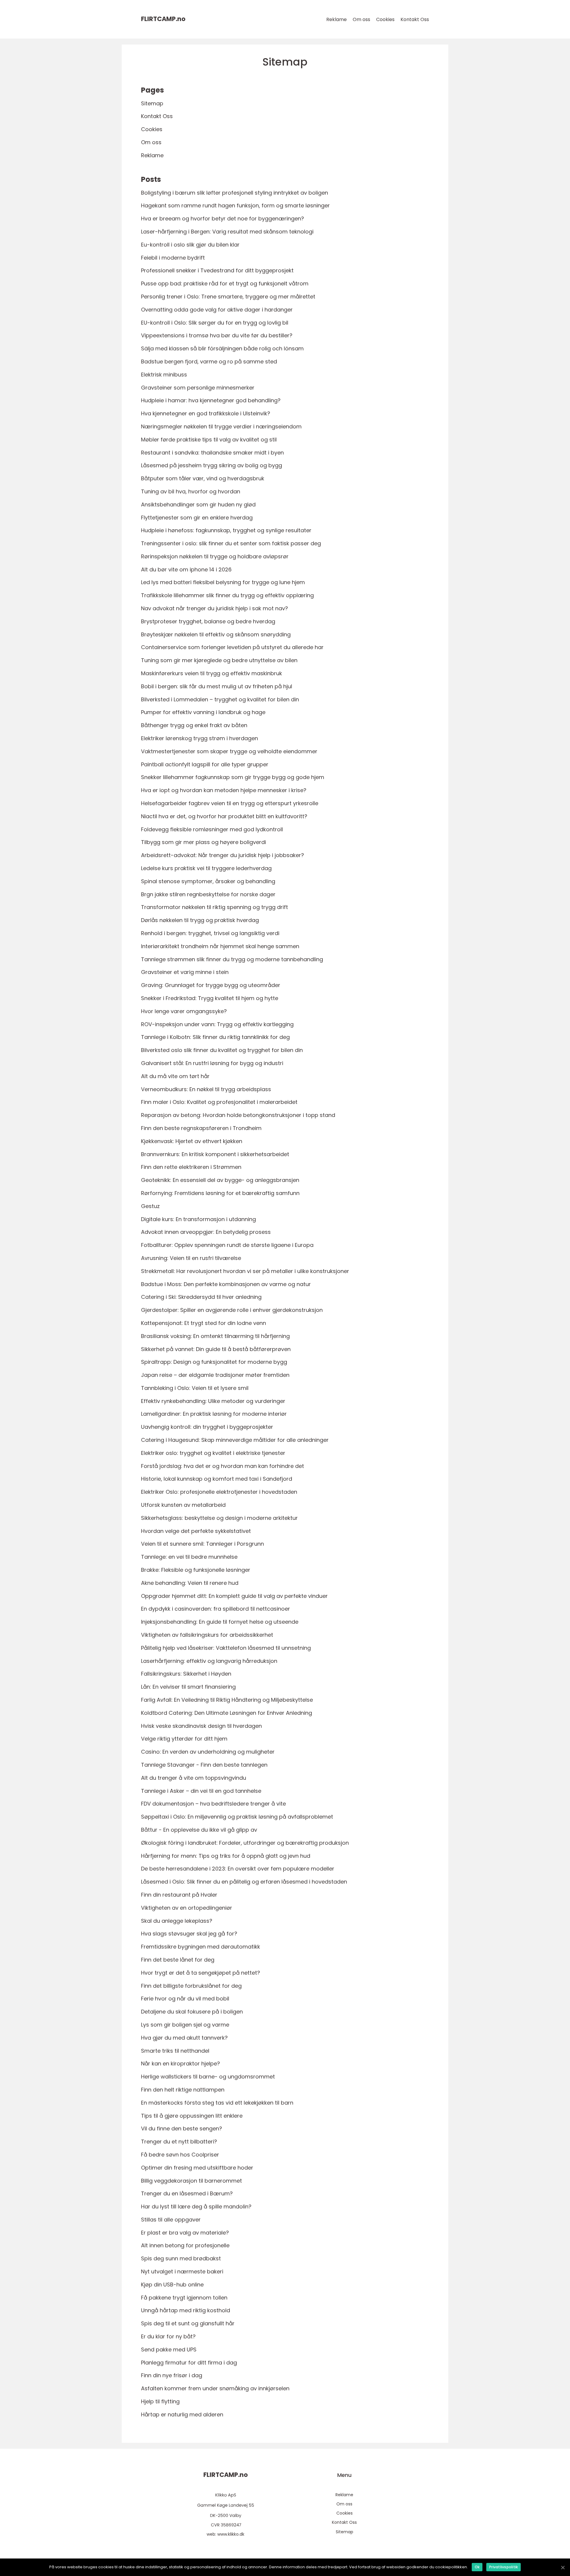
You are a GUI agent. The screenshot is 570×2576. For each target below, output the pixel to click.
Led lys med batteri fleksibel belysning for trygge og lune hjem (223, 582)
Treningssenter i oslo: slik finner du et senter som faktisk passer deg (231, 543)
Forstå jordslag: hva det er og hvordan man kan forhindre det (223, 1466)
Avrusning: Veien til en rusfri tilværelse (191, 1258)
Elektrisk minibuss (164, 375)
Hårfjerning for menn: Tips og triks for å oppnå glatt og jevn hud (226, 1856)
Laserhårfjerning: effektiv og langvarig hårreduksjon (209, 1661)
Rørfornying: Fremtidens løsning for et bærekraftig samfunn (220, 1193)
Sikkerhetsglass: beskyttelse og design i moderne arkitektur (219, 1518)
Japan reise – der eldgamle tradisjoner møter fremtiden (215, 1375)
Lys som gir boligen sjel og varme (185, 2025)
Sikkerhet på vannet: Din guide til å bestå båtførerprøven (216, 1349)
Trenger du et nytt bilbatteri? (179, 2142)
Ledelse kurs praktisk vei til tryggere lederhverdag (206, 868)
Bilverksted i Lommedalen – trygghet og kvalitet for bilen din (220, 699)
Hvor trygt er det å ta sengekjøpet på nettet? (201, 1973)
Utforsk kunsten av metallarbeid (183, 1505)
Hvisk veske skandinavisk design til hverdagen (201, 1726)
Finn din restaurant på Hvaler (179, 1895)
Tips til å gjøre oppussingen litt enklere (192, 2116)
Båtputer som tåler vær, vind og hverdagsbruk (203, 478)
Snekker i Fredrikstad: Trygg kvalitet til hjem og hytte (210, 998)
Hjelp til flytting (160, 2401)
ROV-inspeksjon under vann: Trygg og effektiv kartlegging (217, 1024)
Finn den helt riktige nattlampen (183, 2090)
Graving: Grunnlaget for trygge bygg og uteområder (211, 985)
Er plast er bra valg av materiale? (185, 2233)
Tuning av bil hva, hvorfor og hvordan (191, 491)
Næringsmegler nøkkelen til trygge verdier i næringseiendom (221, 426)
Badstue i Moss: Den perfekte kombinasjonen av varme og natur (226, 1284)
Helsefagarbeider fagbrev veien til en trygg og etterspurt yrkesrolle (230, 803)
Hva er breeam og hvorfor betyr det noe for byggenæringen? (223, 218)
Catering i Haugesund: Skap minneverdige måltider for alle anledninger (235, 1440)
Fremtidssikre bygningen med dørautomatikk (201, 1947)
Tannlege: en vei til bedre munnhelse (189, 1557)
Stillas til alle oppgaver (171, 2220)
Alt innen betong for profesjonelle (185, 2245)
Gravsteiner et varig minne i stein (185, 972)
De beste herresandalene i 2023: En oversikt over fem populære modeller (238, 1869)
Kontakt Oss (415, 19)
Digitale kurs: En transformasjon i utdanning (198, 1219)
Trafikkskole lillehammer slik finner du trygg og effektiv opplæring (227, 595)
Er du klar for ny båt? (168, 2336)
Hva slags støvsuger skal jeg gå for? (189, 1934)
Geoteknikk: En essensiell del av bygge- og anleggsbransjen (220, 1180)
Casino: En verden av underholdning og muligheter (208, 1752)
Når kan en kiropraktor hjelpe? (180, 2063)
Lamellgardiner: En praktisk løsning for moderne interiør (214, 1414)
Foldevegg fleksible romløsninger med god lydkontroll (212, 829)
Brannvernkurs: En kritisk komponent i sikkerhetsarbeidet (215, 1154)
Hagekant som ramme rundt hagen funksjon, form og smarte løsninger (235, 205)
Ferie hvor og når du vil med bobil (185, 1999)
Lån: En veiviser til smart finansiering (188, 1687)
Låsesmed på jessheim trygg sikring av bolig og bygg (212, 465)
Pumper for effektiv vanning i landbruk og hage (203, 712)
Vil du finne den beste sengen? (182, 2128)
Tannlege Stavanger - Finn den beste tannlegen (204, 1765)
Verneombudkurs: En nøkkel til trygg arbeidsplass (206, 1089)
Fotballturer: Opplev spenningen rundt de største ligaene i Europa (227, 1245)
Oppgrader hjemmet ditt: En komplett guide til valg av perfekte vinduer (234, 1596)
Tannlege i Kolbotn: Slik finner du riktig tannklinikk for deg (215, 1037)
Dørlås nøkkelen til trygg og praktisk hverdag (200, 920)
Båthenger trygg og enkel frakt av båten (194, 725)
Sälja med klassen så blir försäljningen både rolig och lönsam (222, 348)
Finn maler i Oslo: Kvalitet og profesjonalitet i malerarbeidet (219, 1102)
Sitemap (152, 103)
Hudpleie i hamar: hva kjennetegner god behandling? (211, 400)
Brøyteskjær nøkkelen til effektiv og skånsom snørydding (216, 634)
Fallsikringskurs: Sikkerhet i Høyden (186, 1674)
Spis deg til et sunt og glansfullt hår (188, 2323)
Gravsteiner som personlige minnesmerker (198, 388)
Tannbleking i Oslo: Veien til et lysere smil (195, 1388)
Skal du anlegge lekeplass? (177, 1921)
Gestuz (150, 1206)
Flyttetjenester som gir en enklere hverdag (197, 518)
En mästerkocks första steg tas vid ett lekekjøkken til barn (217, 2103)
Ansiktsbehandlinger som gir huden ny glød (198, 504)
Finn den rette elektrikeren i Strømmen (191, 1167)
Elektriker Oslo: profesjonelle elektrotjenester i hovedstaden (219, 1492)
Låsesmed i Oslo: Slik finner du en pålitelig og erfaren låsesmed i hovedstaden (244, 1882)
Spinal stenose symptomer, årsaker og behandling (208, 881)
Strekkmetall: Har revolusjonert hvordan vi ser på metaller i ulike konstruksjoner (245, 1271)
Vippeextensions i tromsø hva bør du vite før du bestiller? (217, 335)
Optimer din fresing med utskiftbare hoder (197, 2168)
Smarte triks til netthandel (175, 2051)
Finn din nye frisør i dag (172, 2375)
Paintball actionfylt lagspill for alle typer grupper (205, 764)
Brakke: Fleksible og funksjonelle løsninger (196, 1570)
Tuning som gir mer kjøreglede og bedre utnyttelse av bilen (219, 660)
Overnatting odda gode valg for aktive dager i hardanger (217, 310)
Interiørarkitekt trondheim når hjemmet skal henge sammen (220, 946)
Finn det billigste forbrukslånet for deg (191, 1986)
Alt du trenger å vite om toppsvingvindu (194, 1778)
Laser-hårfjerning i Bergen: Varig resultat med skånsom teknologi (227, 232)
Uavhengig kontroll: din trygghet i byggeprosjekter (207, 1427)
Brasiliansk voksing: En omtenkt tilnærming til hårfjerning (215, 1336)
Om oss (361, 19)
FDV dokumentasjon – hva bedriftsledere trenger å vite (213, 1804)
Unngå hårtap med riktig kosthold (186, 2310)
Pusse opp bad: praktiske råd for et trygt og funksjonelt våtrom (225, 283)
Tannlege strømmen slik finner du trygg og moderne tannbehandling (232, 959)
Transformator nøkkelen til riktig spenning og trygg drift (214, 907)
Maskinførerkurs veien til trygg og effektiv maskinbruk (212, 673)
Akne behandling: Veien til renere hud (190, 1583)
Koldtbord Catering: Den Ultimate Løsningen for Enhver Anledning (227, 1713)
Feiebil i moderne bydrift (173, 258)
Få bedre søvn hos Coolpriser (180, 2155)
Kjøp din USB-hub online (172, 2285)
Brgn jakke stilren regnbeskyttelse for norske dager (208, 894)
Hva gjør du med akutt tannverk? (184, 2038)
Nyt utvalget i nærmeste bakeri (182, 2271)
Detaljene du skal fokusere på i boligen (192, 2012)
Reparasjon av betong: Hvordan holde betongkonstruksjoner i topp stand (238, 1115)
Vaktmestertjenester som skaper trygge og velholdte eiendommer (229, 751)
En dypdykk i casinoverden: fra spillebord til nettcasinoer (216, 1609)
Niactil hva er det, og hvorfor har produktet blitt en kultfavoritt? (224, 816)
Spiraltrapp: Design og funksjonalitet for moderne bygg (214, 1362)
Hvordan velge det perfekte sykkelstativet (196, 1531)
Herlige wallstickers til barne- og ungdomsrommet (208, 2077)
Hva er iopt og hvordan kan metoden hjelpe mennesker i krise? (224, 790)
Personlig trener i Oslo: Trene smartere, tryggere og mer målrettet (228, 297)
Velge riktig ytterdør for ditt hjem (184, 1739)
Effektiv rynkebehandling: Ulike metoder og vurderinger (213, 1401)
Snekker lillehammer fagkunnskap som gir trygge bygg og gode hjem (233, 777)
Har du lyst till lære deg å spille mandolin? (196, 2206)
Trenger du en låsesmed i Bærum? (187, 2193)
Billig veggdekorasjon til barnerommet (191, 2181)
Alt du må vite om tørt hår (175, 1076)
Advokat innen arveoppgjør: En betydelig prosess (206, 1232)
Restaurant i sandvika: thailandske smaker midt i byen (212, 453)
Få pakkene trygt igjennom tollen (184, 2298)
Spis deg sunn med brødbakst (181, 2258)
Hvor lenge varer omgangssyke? (184, 1011)
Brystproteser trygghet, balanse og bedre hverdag (208, 621)
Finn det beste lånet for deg (178, 1960)
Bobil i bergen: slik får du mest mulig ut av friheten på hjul (217, 686)
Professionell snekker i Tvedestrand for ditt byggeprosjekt (217, 270)
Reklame (337, 19)
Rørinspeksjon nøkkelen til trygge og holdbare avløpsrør (215, 556)
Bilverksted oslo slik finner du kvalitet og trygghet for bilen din (222, 1050)
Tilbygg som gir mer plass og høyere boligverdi (204, 842)
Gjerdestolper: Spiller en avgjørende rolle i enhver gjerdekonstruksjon (232, 1310)
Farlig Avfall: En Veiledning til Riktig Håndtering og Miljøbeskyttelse (227, 1700)
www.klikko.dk (231, 2534)
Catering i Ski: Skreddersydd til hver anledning (201, 1297)
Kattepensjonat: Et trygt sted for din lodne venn (204, 1323)
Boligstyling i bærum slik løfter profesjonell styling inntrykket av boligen (235, 193)
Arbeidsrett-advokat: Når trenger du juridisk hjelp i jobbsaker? (223, 855)
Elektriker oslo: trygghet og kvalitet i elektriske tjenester (213, 1453)
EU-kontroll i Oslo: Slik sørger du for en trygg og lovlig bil (215, 323)
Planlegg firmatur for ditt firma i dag (189, 2363)
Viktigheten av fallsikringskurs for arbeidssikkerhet (207, 1635)
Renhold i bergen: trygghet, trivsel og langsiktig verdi (210, 933)
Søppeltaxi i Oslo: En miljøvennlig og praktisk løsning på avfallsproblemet (237, 1817)
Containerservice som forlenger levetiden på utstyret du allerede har (232, 647)
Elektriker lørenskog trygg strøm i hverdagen (199, 738)
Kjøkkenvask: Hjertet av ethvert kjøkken (192, 1141)
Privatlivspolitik (503, 2567)
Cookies (385, 19)
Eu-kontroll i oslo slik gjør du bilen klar (190, 245)
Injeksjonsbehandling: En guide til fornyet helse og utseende (220, 1622)
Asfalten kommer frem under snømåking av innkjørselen (215, 2388)
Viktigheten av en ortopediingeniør (187, 1908)
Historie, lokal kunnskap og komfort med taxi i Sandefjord (217, 1479)
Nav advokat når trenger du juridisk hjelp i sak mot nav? (214, 608)
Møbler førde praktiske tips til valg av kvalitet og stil (209, 440)
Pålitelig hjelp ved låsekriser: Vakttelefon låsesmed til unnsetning (226, 1648)
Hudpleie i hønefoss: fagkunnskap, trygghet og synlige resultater (226, 530)
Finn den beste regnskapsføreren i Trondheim (201, 1128)
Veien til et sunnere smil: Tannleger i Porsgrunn (202, 1544)
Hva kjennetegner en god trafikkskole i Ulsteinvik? (206, 413)
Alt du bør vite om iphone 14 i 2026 (186, 569)
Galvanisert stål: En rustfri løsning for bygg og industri (212, 1063)
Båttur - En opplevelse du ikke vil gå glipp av (199, 1830)
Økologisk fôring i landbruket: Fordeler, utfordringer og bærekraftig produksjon (245, 1843)
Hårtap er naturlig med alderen (182, 2414)
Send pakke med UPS (169, 2349)
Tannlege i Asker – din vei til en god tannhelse (201, 1791)
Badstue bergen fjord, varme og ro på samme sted (209, 361)
